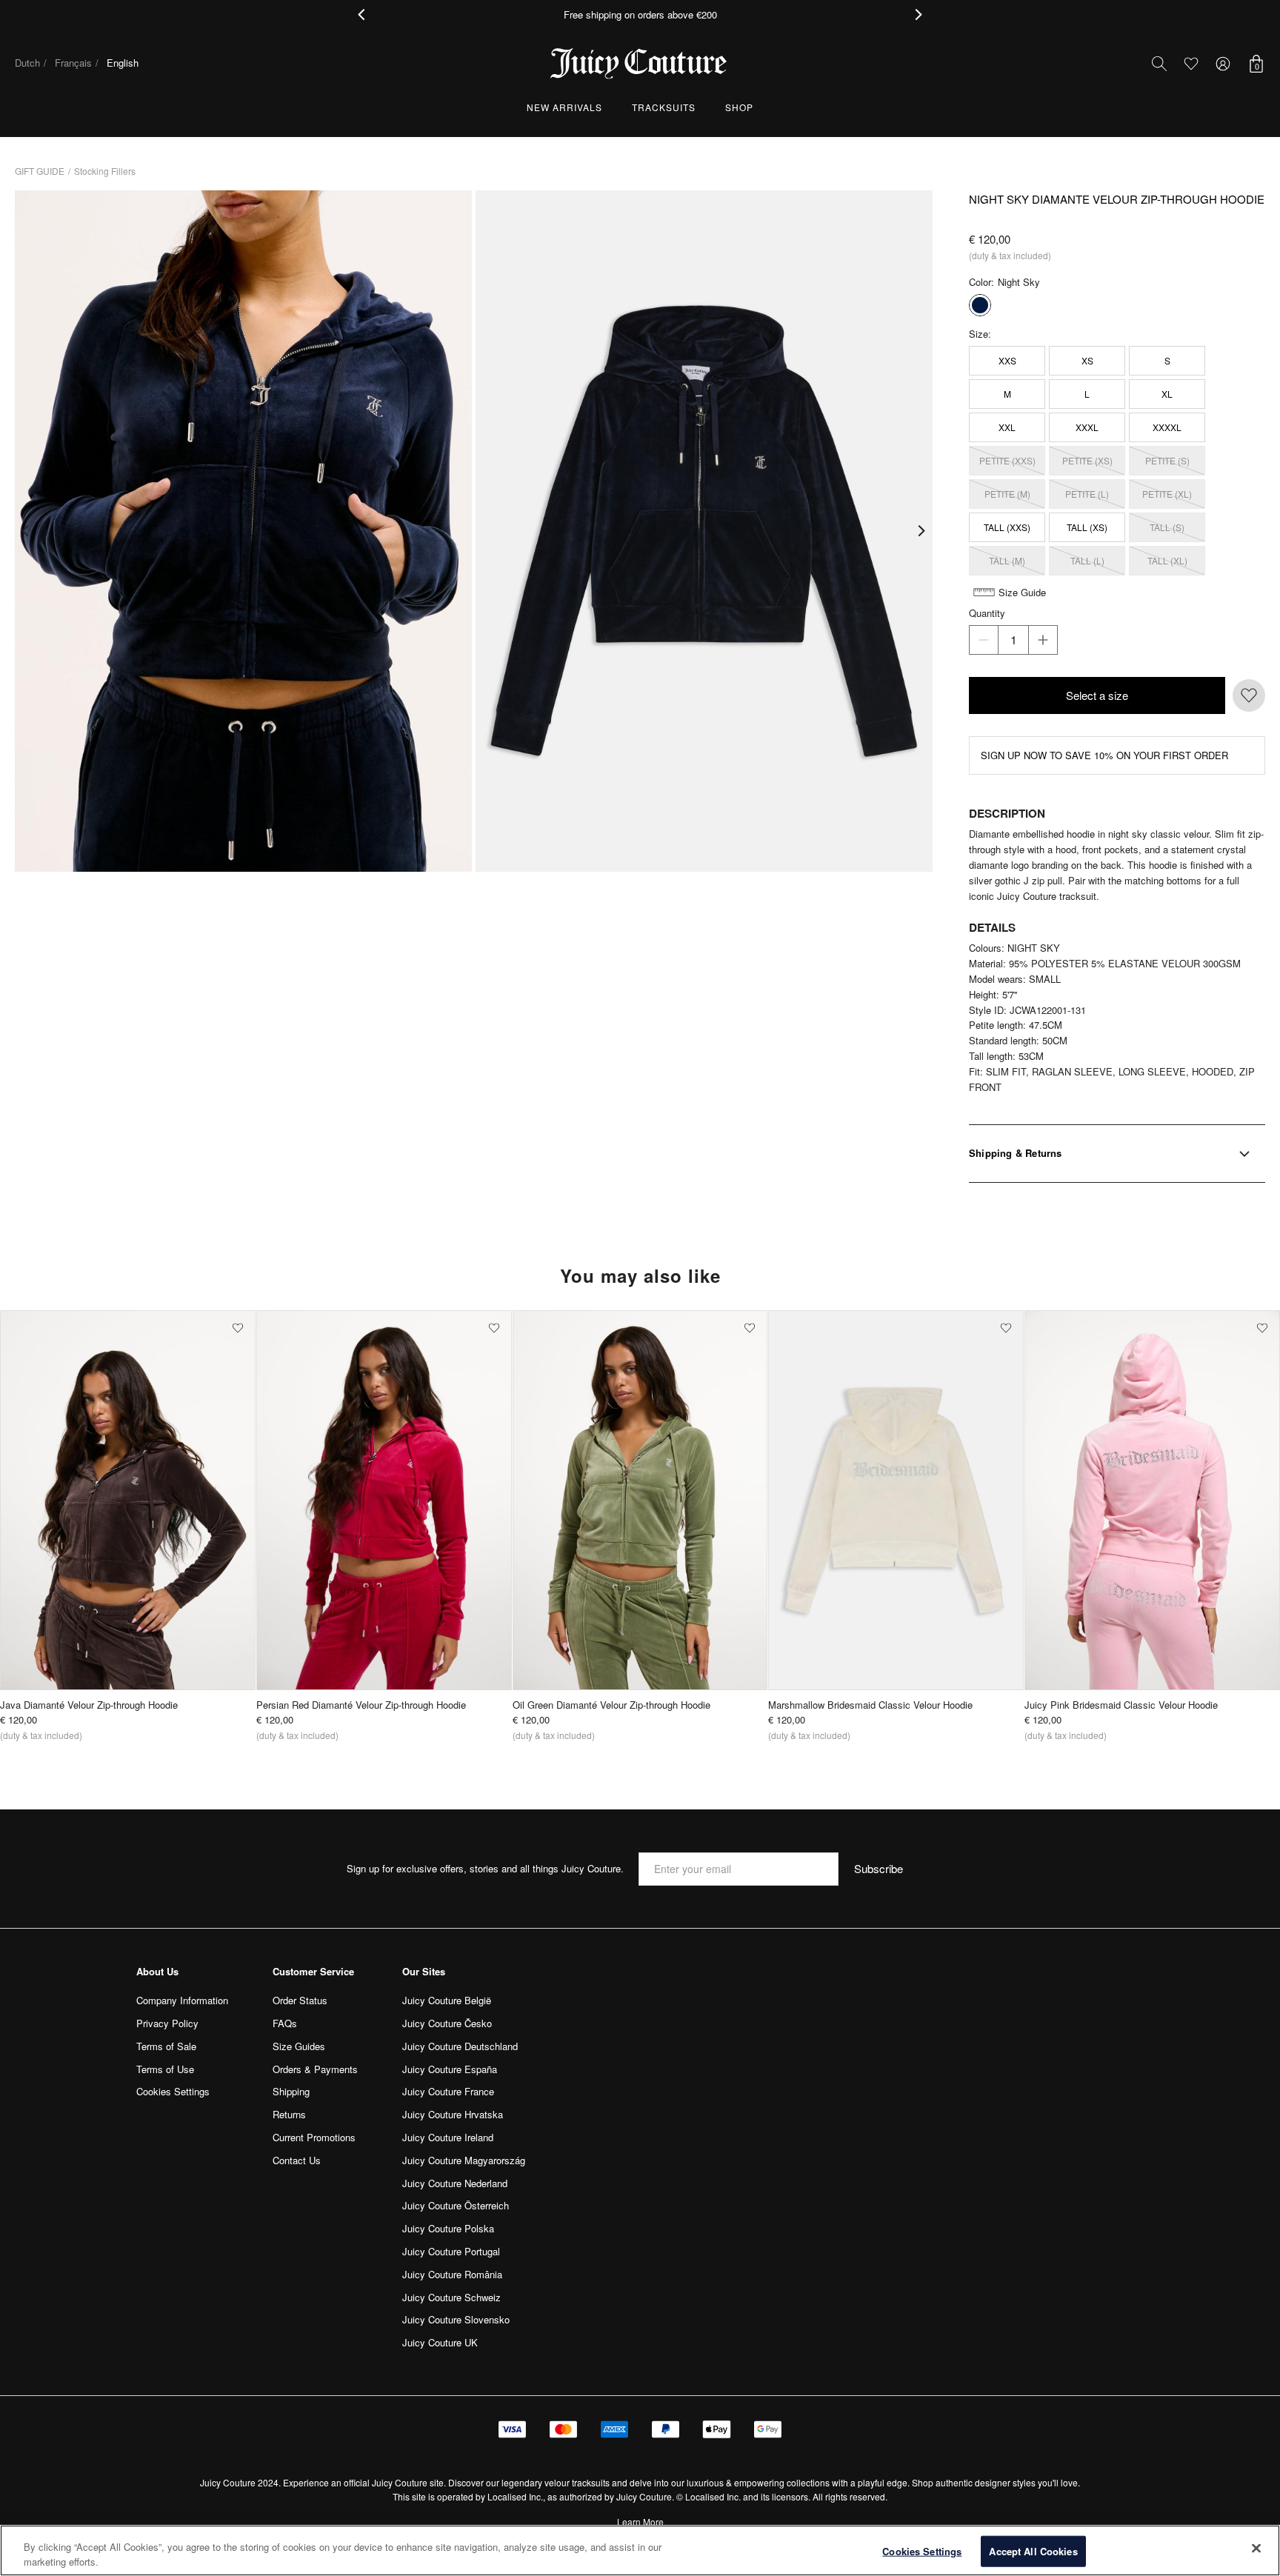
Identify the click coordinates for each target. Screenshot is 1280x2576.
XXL (1007, 427)
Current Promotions (314, 2137)
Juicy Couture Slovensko (456, 2319)
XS (1087, 360)
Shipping (291, 2091)
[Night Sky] (980, 305)
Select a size (1097, 695)
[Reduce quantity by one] (984, 640)
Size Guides (299, 2046)
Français (73, 63)
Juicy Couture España (450, 2069)
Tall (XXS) (1007, 527)
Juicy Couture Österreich (456, 2205)
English (123, 63)
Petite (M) (1007, 494)
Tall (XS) (1087, 527)
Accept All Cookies (1033, 2551)
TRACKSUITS (664, 107)
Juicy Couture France (448, 2091)
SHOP (739, 107)
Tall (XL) (1167, 560)
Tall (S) (1167, 527)
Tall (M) (1007, 560)
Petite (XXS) (1007, 460)
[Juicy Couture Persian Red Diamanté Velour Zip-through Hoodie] (384, 1500)
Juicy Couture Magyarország (464, 2160)
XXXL (1087, 427)
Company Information (182, 2000)
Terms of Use (165, 2069)
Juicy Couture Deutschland (460, 2046)
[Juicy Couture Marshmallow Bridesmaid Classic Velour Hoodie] (896, 1500)
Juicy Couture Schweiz (451, 2297)
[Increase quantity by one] (1043, 640)
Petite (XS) (1087, 460)
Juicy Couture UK (440, 2342)
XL (1167, 394)
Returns (289, 2114)
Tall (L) (1087, 560)
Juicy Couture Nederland (455, 2183)
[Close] (1256, 2549)
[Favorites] (1191, 63)
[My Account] (1223, 64)
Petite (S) (1167, 460)
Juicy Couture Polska (448, 2228)
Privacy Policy (167, 2023)
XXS (1007, 360)
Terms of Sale (166, 2046)
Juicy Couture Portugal (451, 2251)
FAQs (285, 2023)
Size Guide (1022, 591)
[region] (640, 2550)
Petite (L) (1087, 494)
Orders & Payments (315, 2069)
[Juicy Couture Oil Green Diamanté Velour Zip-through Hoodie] (640, 1500)
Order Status (300, 2000)
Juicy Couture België (447, 2000)
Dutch (27, 63)
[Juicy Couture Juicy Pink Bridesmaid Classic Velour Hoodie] (1152, 1500)
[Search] (1159, 64)
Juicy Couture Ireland (448, 2137)
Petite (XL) (1167, 494)
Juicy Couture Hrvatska (453, 2114)
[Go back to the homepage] (640, 64)
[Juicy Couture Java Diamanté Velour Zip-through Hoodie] (128, 1500)
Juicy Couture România (452, 2274)
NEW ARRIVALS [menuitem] (564, 107)
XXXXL (1167, 427)
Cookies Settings (922, 2551)
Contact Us (297, 2160)
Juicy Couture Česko (447, 2023)
